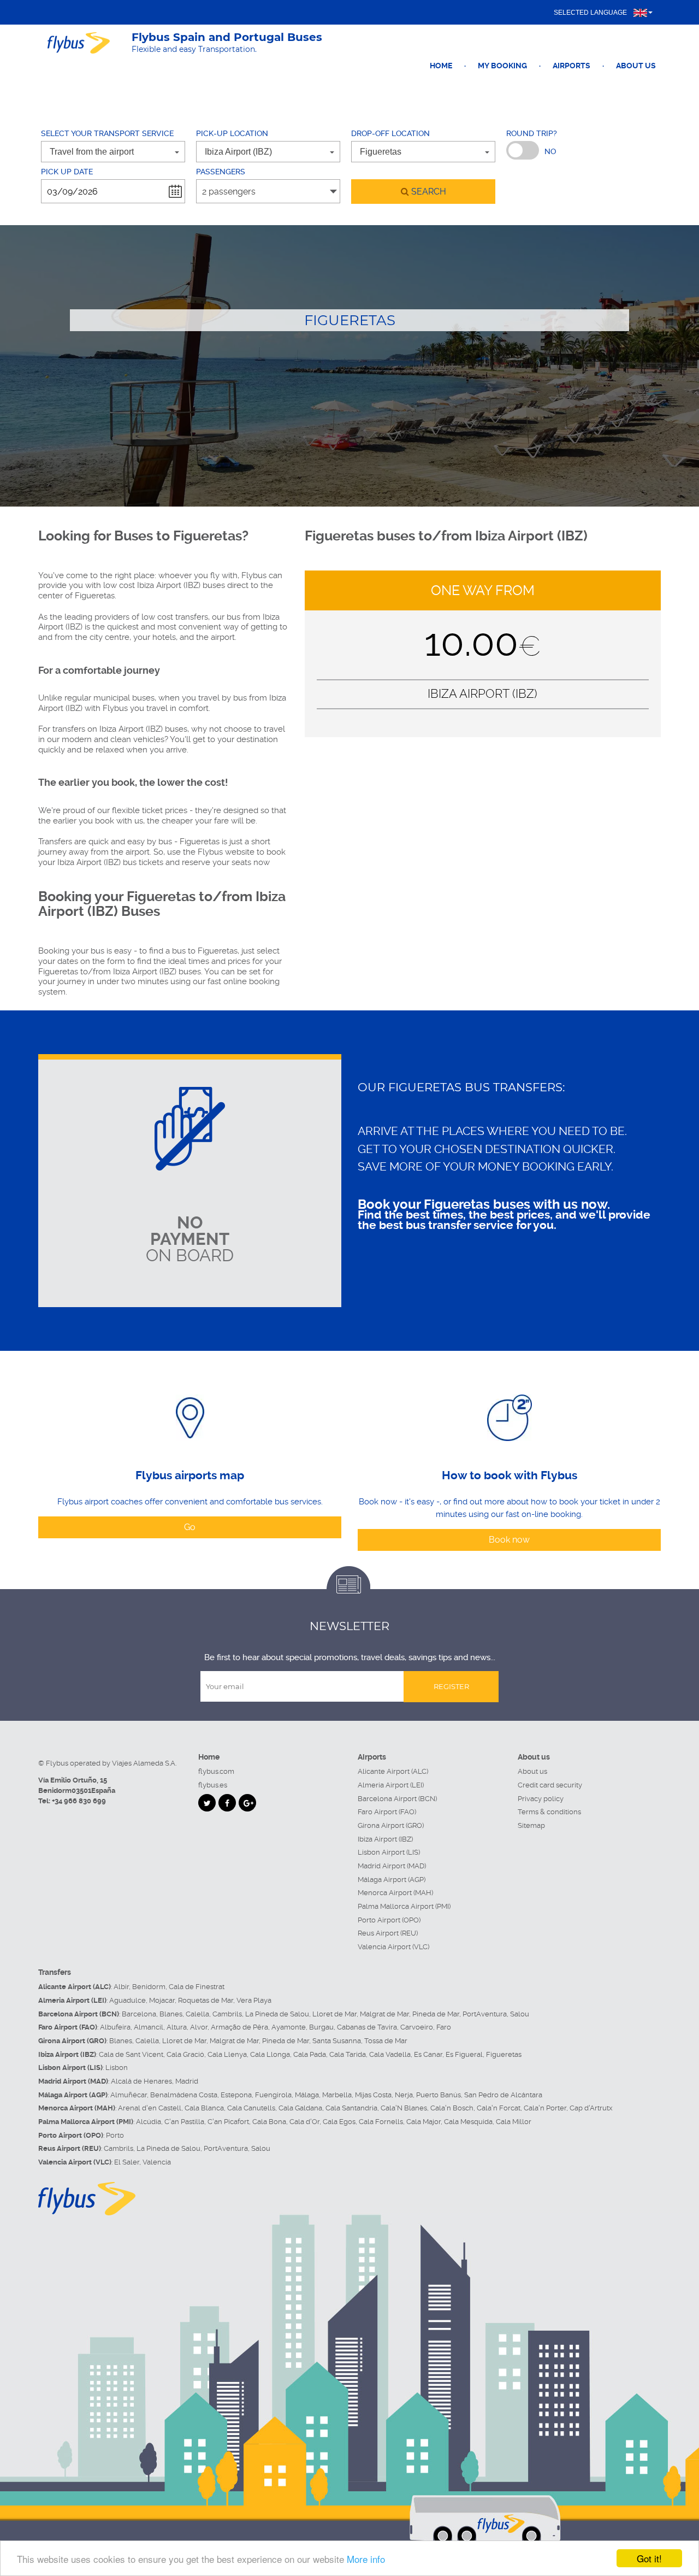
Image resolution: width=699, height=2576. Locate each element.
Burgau (321, 2027)
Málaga (307, 2095)
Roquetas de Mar (206, 2000)
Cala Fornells (381, 2122)
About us (636, 66)
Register (451, 1686)
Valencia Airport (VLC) (393, 1947)
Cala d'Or (304, 2122)
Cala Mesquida (468, 2122)
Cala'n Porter (545, 2108)
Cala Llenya (227, 2054)
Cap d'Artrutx (591, 2108)
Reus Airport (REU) (388, 1933)
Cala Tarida (348, 2054)
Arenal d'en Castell (150, 2108)
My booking (502, 66)
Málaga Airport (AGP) (392, 1880)
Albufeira (115, 2027)
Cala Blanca (204, 2108)
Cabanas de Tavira (367, 2027)
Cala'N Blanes (404, 2108)
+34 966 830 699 (79, 1801)
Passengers (221, 172)
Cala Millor (514, 2122)
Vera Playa (254, 2000)
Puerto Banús (439, 2095)
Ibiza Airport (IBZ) (385, 1839)
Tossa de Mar (386, 2041)
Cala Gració (185, 2054)
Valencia (157, 2162)
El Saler (127, 2162)
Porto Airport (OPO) (389, 1920)
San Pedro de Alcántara (503, 2095)
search (428, 192)
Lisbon (117, 2068)
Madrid (187, 2081)
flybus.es (213, 1785)
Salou (520, 2014)
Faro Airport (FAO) (387, 1812)
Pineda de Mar (436, 2014)
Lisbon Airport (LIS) (389, 1852)
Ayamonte (289, 2027)
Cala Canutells (251, 2108)
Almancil (149, 2027)
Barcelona (139, 2014)
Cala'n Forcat (499, 2108)
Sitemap (531, 1825)
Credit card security (550, 1785)
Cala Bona (269, 2122)
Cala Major (423, 2122)
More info (366, 2559)
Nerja (404, 2095)
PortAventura (485, 2014)
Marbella (337, 2095)
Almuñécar (129, 2095)
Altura (177, 2027)
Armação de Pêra (239, 2027)
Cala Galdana (300, 2108)
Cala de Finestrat (197, 1987)
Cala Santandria (351, 2108)
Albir (121, 1987)
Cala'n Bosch (452, 2108)
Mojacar (162, 2000)
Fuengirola (273, 2095)
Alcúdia (149, 2122)
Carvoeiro (417, 2027)
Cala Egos (339, 2122)
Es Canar (428, 2054)
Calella (197, 2014)
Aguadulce (128, 2000)
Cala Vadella (390, 2054)
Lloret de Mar (334, 2014)
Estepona (236, 2095)
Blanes (171, 2014)
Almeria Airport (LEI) (391, 1785)
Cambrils (227, 2014)
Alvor (199, 2027)
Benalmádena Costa (184, 2095)
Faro (444, 2027)
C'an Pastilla (184, 2122)
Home (441, 66)
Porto (115, 2135)
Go (190, 1527)
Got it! (649, 2558)
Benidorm (149, 1987)
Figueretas (504, 2054)
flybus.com (216, 1771)
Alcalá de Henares (141, 2081)
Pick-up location (232, 133)
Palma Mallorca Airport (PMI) (404, 1906)
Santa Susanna (337, 2041)
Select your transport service (107, 133)
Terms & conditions (549, 1812)
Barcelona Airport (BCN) (397, 1799)
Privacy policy (541, 1799)
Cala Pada (310, 2054)
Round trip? (532, 133)
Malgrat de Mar (384, 2014)
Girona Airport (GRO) (391, 1825)
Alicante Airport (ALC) (393, 1771)
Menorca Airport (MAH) (395, 1893)
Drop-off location (390, 133)
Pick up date (67, 172)
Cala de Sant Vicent (131, 2054)
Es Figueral (464, 2054)
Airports (571, 66)
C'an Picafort (228, 2122)
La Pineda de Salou (277, 2014)
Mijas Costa (373, 2095)
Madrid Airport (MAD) (392, 1866)
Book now (509, 1540)
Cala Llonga (270, 2054)
